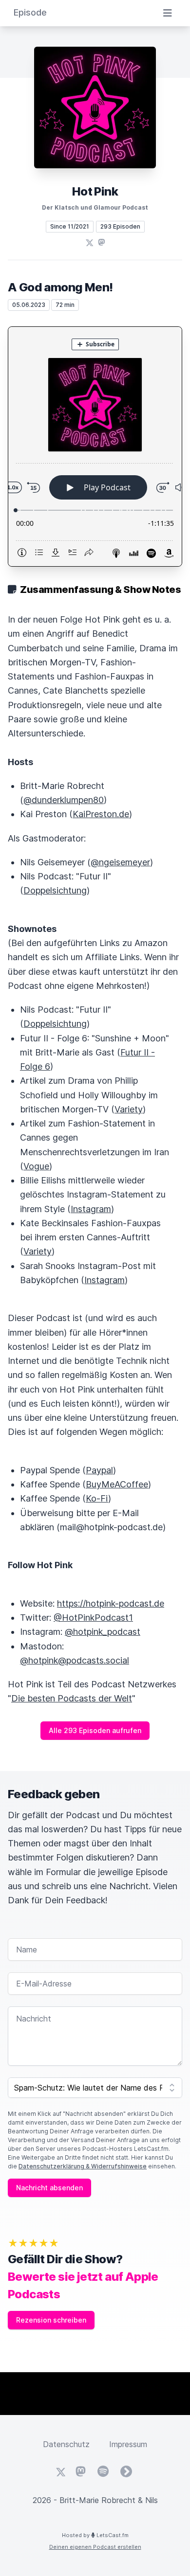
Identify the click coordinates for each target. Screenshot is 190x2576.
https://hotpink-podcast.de (111, 1603)
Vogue (36, 1166)
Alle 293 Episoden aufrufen (95, 1730)
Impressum (128, 2444)
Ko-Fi (97, 1498)
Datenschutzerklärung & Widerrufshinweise (83, 2166)
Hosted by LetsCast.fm (95, 2535)
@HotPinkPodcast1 (93, 1618)
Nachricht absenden (49, 2188)
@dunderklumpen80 (64, 800)
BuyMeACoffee (117, 1484)
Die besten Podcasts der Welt (72, 1698)
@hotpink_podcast (103, 1632)
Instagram (91, 1209)
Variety (129, 1109)
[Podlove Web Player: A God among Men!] (95, 447)
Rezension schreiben (51, 2320)
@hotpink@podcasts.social (75, 1660)
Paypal (99, 1470)
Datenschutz (66, 2444)
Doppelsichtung (55, 890)
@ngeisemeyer (120, 862)
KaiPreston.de (101, 814)
